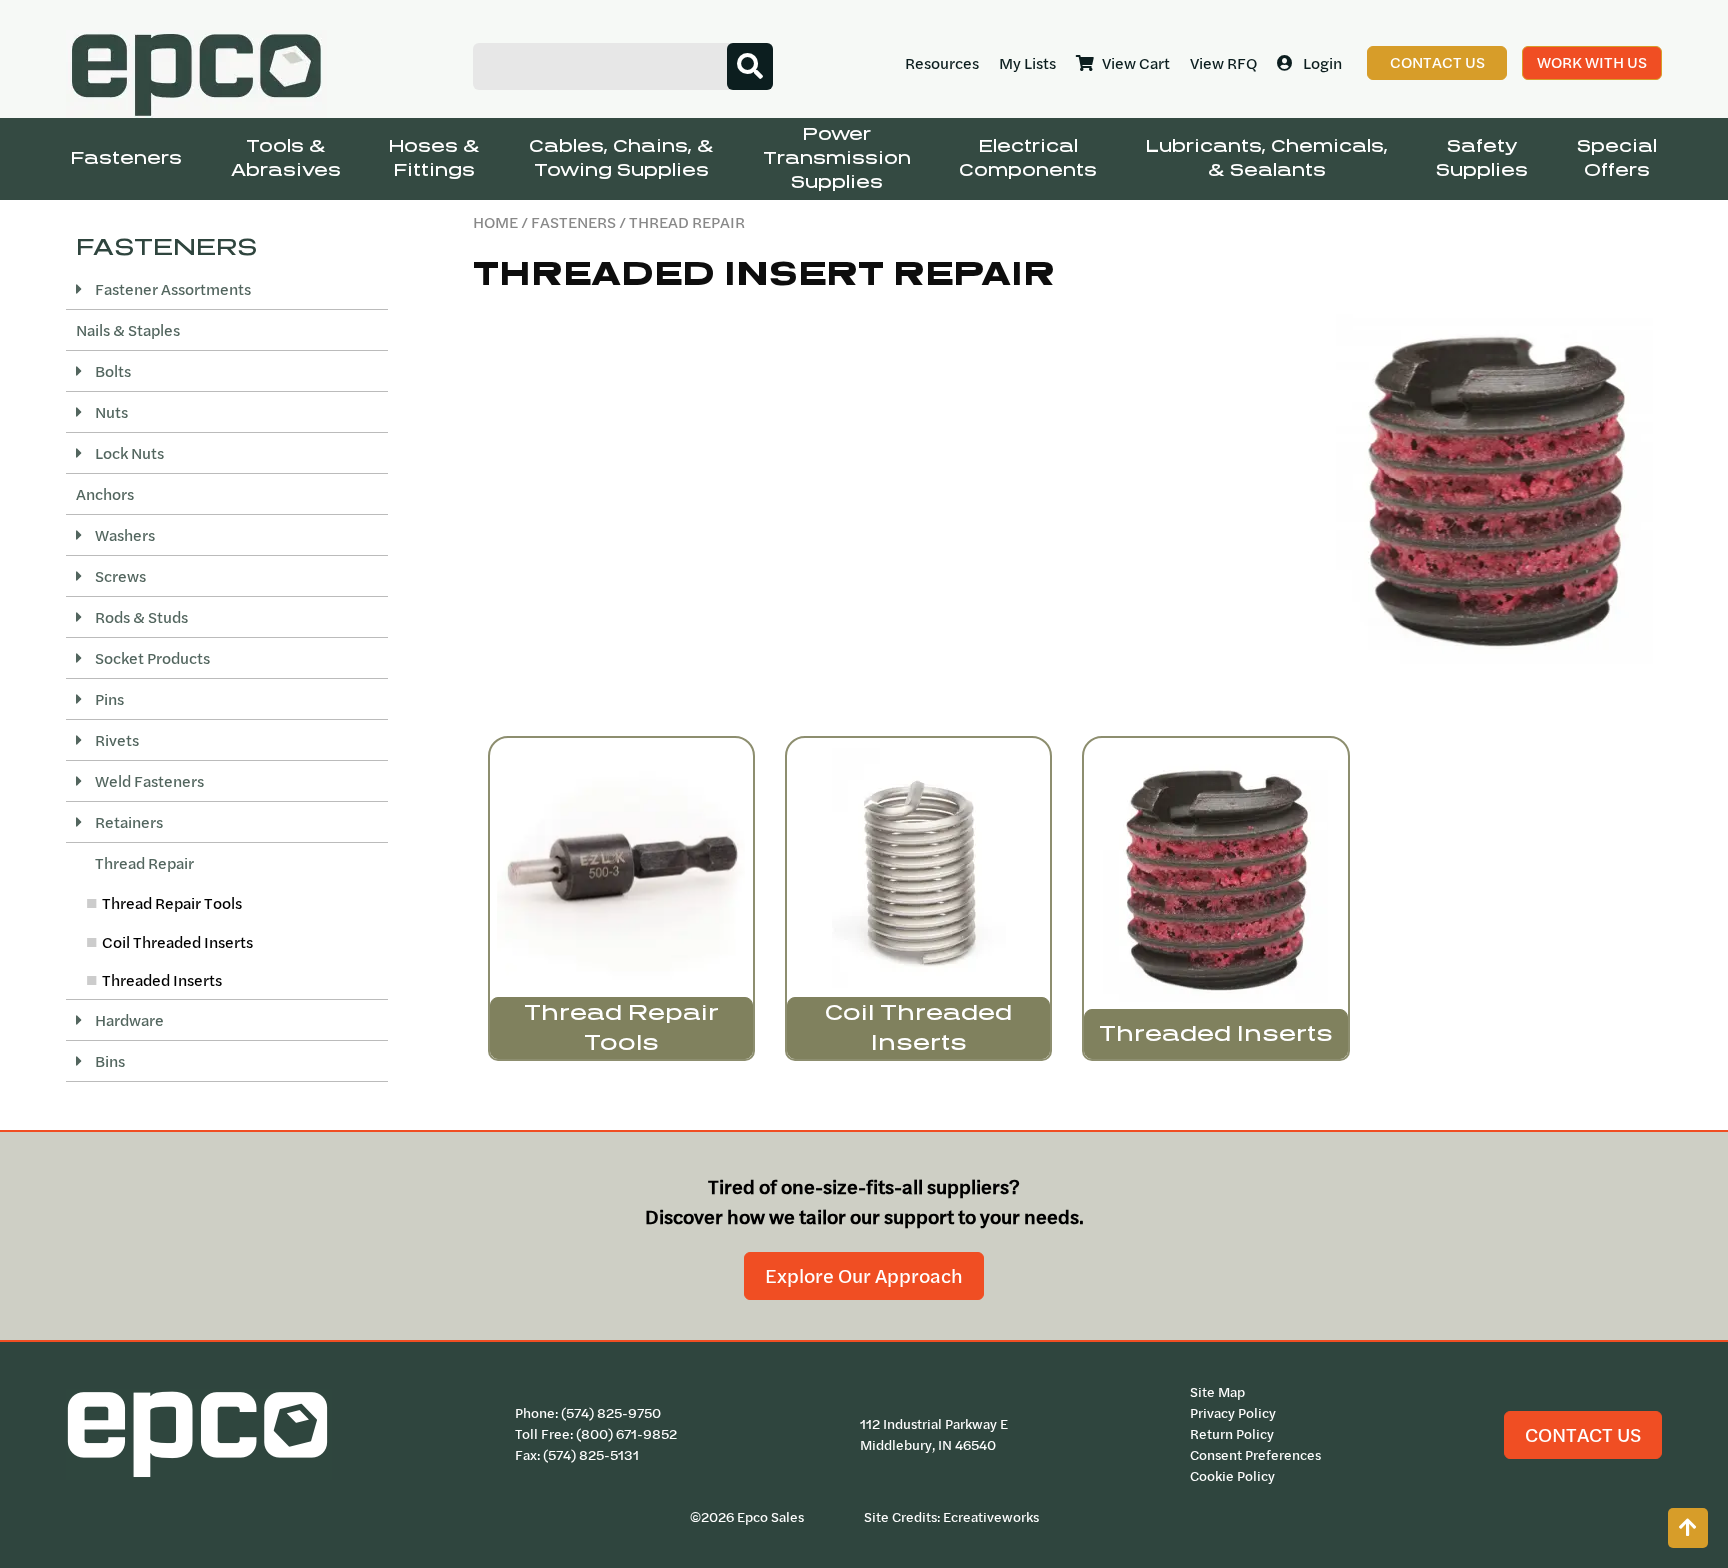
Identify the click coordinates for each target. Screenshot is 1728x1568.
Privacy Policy (1233, 1413)
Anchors (105, 494)
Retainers (127, 822)
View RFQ (1223, 63)
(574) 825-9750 (611, 1413)
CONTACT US (1583, 1434)
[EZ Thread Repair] (1494, 489)
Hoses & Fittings (434, 158)
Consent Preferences (1255, 1455)
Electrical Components (1028, 158)
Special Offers (1617, 158)
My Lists (1027, 63)
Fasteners (126, 158)
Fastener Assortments (171, 289)
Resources (942, 63)
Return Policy (1232, 1434)
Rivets (115, 740)
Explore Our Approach (864, 1275)
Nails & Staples (128, 330)
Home (495, 222)
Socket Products (151, 658)
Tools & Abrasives (286, 158)
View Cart (1136, 63)
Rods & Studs (140, 617)
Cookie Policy (1232, 1476)
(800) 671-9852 (626, 1434)
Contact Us (1437, 62)
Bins (108, 1061)
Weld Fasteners (148, 781)
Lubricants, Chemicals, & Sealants (1267, 158)
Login (1322, 63)
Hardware (128, 1020)
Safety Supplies (1482, 158)
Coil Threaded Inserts (177, 942)
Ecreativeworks (991, 1517)
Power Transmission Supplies (837, 158)
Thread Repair (143, 863)
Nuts (110, 412)
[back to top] (1688, 1528)
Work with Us (1592, 62)
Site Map (1217, 1392)
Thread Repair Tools (172, 903)
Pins (108, 699)
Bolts (111, 371)
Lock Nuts (128, 453)
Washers (123, 535)
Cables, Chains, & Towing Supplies (621, 158)
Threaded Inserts (162, 980)
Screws (119, 576)
